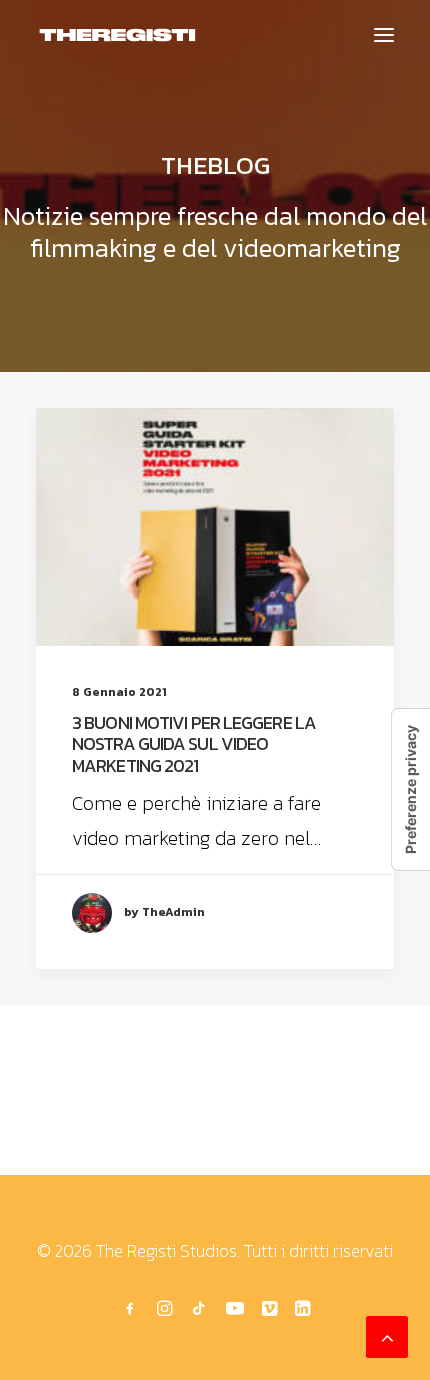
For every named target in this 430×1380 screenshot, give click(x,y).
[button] (384, 35)
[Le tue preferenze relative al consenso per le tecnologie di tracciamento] (411, 789)
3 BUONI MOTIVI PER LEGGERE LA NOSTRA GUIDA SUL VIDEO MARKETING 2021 (194, 744)
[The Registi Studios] (117, 35)
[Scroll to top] (387, 1335)
